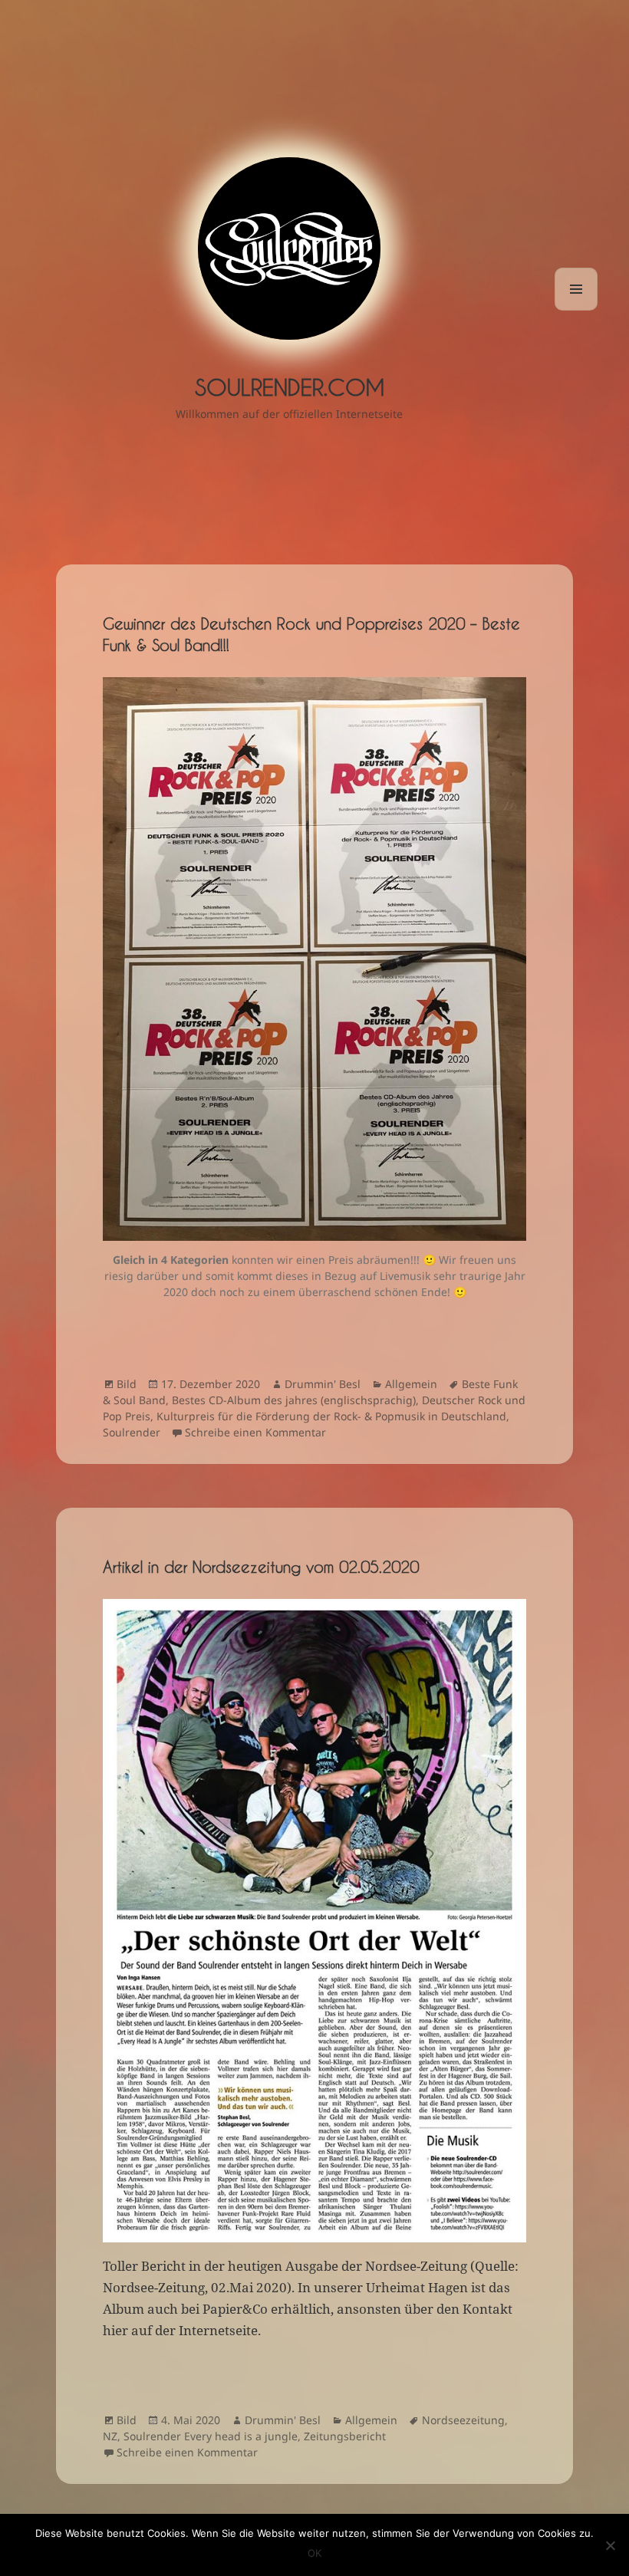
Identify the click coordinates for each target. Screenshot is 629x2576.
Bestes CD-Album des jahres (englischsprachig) (294, 1400)
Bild (127, 1384)
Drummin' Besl (323, 1384)
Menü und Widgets (576, 310)
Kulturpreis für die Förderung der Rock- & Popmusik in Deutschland (331, 1416)
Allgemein (411, 1384)
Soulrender (132, 1432)
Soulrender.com (290, 387)
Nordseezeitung (463, 2420)
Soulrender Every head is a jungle (211, 2436)
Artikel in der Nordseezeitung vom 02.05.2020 (261, 1567)
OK (314, 2553)
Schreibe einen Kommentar (255, 1432)
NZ (110, 2436)
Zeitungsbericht (345, 2436)
